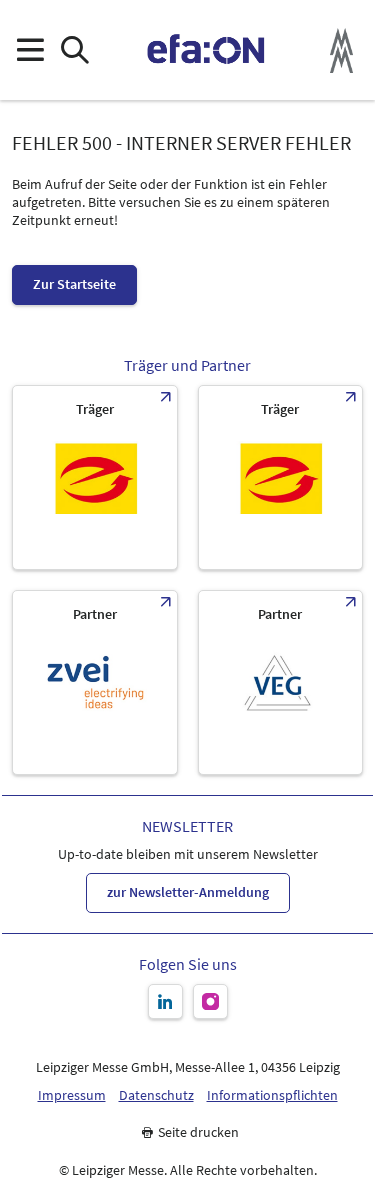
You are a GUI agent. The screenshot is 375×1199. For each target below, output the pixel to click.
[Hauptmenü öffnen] (29, 50)
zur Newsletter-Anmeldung (188, 892)
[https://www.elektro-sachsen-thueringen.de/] (95, 477)
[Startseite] (206, 50)
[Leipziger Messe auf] (165, 1001)
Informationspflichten (272, 1095)
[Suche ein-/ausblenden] (74, 50)
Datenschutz (156, 1095)
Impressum (72, 1095)
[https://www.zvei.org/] (95, 682)
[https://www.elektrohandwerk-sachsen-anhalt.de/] (281, 477)
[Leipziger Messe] (341, 50)
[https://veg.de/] (281, 682)
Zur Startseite (74, 284)
